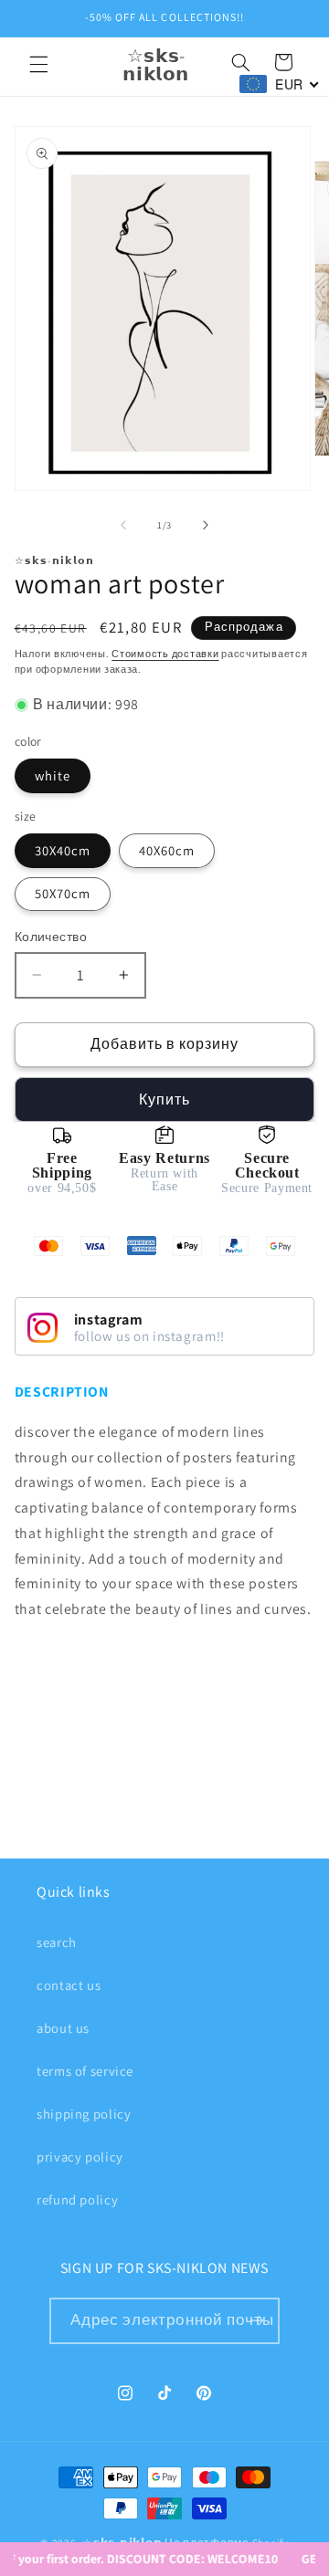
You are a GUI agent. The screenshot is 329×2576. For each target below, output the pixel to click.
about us (63, 2028)
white (53, 775)
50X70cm (63, 893)
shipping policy (84, 2114)
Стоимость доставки (165, 654)
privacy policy (80, 2157)
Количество (51, 937)
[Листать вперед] (206, 525)
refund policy (77, 2199)
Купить (164, 1100)
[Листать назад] (123, 525)
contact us (69, 1985)
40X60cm (167, 850)
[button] (38, 65)
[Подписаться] (257, 2321)
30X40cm (63, 850)
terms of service (85, 2071)
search (57, 1942)
